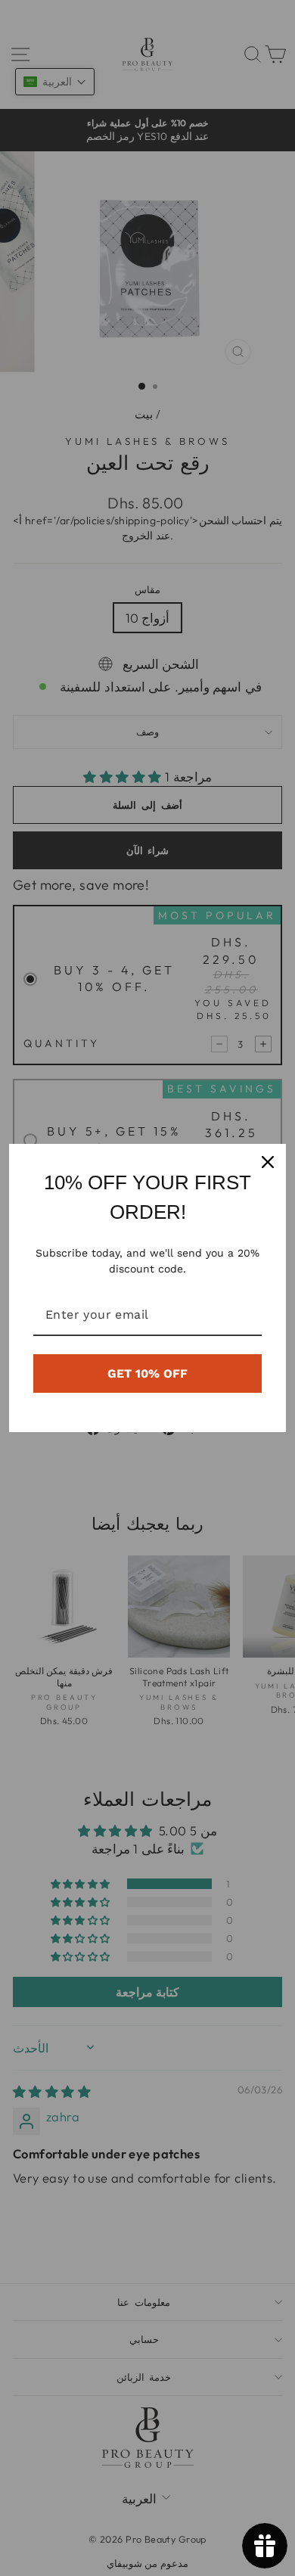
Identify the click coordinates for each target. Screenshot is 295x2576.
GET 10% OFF (147, 1373)
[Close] (268, 1162)
